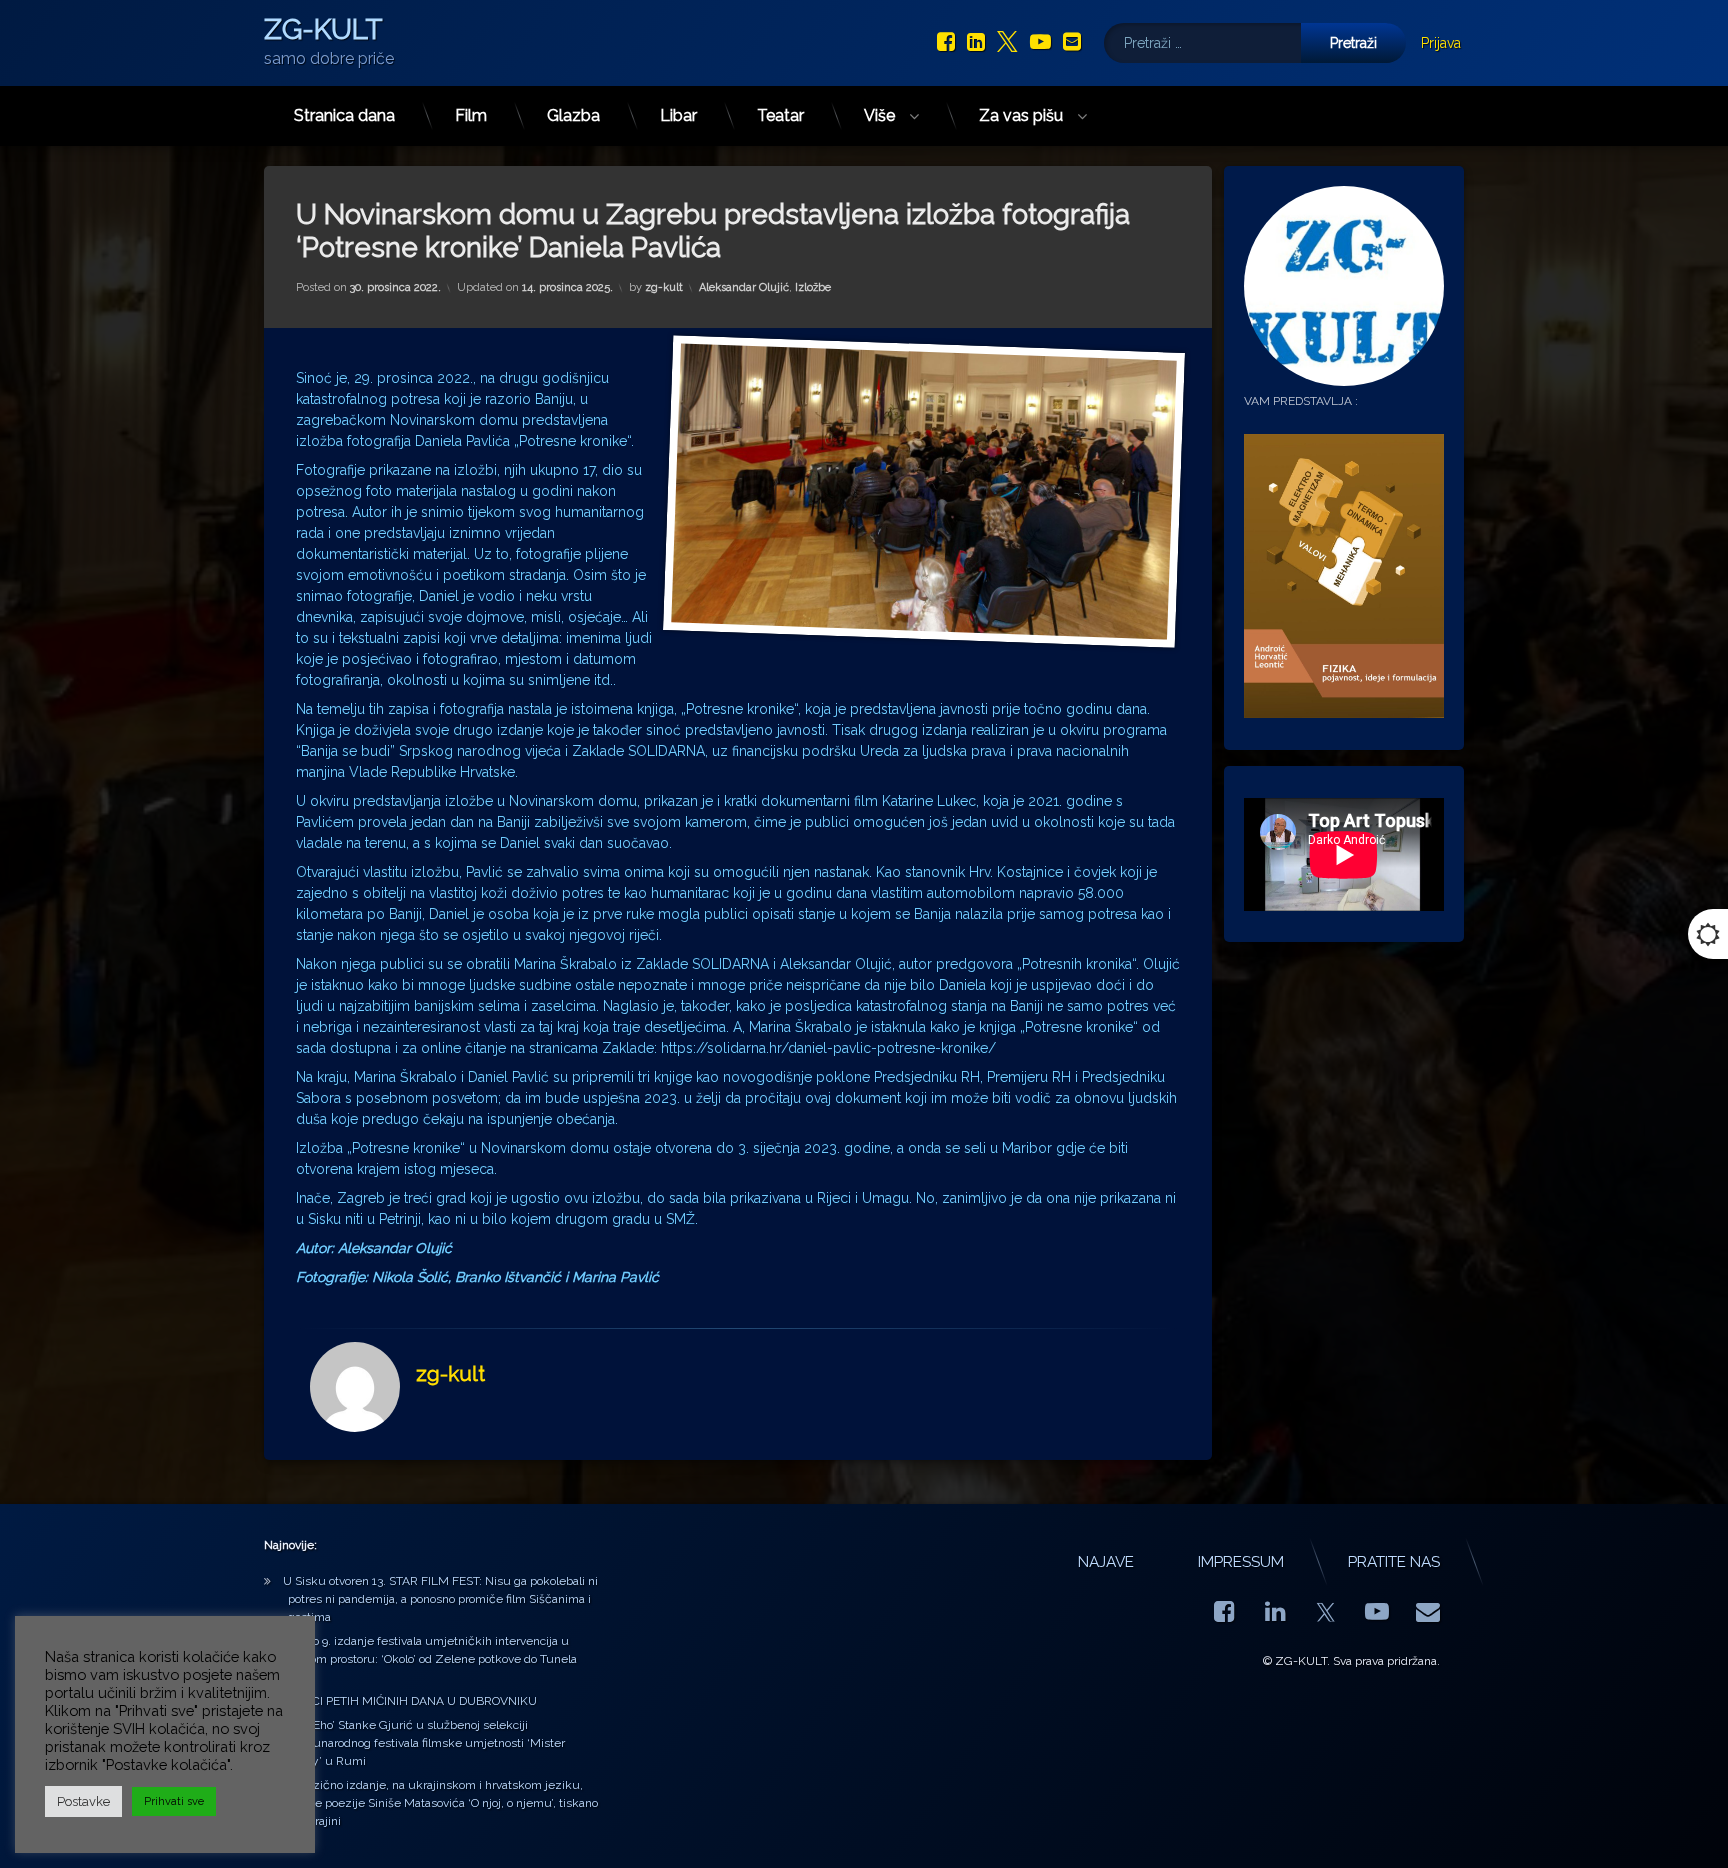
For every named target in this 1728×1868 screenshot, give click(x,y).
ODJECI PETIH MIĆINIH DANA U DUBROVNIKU (410, 1701)
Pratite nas (1394, 1562)
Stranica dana (344, 115)
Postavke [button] (83, 1801)
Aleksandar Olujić (744, 287)
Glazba (573, 115)
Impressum (1241, 1562)
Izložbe (813, 287)
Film (471, 115)
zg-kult (664, 287)
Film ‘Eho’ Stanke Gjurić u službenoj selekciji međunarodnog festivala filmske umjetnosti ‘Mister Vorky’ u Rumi (424, 1743)
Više (879, 115)
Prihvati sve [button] (174, 1801)
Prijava (1441, 43)
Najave (1106, 1562)
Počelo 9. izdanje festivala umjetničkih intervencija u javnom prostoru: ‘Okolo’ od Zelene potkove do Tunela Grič (430, 1659)
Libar (678, 115)
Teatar (780, 115)
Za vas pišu (1021, 115)
